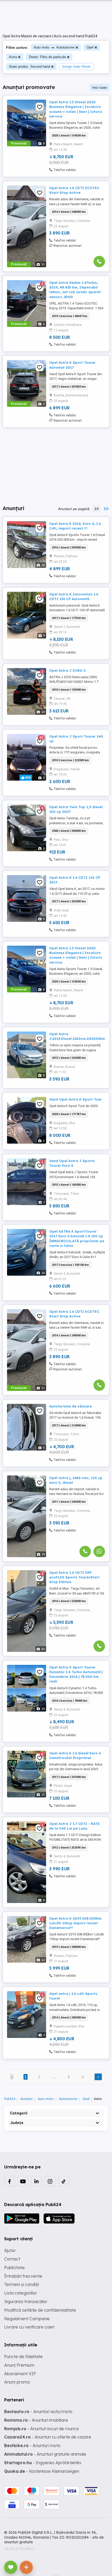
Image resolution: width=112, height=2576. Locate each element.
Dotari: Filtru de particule (47, 57)
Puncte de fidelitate (23, 2357)
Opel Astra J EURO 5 (67, 670)
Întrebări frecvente (23, 2276)
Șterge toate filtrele (76, 67)
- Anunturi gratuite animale (45, 2454)
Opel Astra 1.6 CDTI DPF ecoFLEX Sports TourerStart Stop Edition (74, 1577)
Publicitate (14, 2268)
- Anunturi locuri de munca (41, 2429)
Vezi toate (99, 88)
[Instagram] (50, 2181)
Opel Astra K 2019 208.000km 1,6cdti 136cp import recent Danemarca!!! (75, 1923)
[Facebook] (9, 2181)
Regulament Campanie (27, 2319)
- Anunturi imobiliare (36, 2420)
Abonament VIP (20, 2374)
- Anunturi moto (32, 2446)
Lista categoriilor (21, 2293)
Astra (13, 57)
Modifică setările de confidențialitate (40, 2310)
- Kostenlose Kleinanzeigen (42, 2471)
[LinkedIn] (36, 2181)
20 (97, 509)
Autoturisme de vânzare (70, 1406)
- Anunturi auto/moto (38, 2412)
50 (106, 509)
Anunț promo (17, 2382)
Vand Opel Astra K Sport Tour (76, 1099)
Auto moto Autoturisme (54, 47)
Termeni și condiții (21, 2284)
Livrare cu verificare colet (29, 2327)
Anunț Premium (19, 2365)
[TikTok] (64, 2181)
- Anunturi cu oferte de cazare (48, 2437)
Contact (12, 2259)
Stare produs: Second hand (29, 67)
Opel (90, 47)
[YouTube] (23, 2181)
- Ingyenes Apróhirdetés (43, 2463)
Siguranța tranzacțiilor (26, 2302)
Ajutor (10, 2250)
